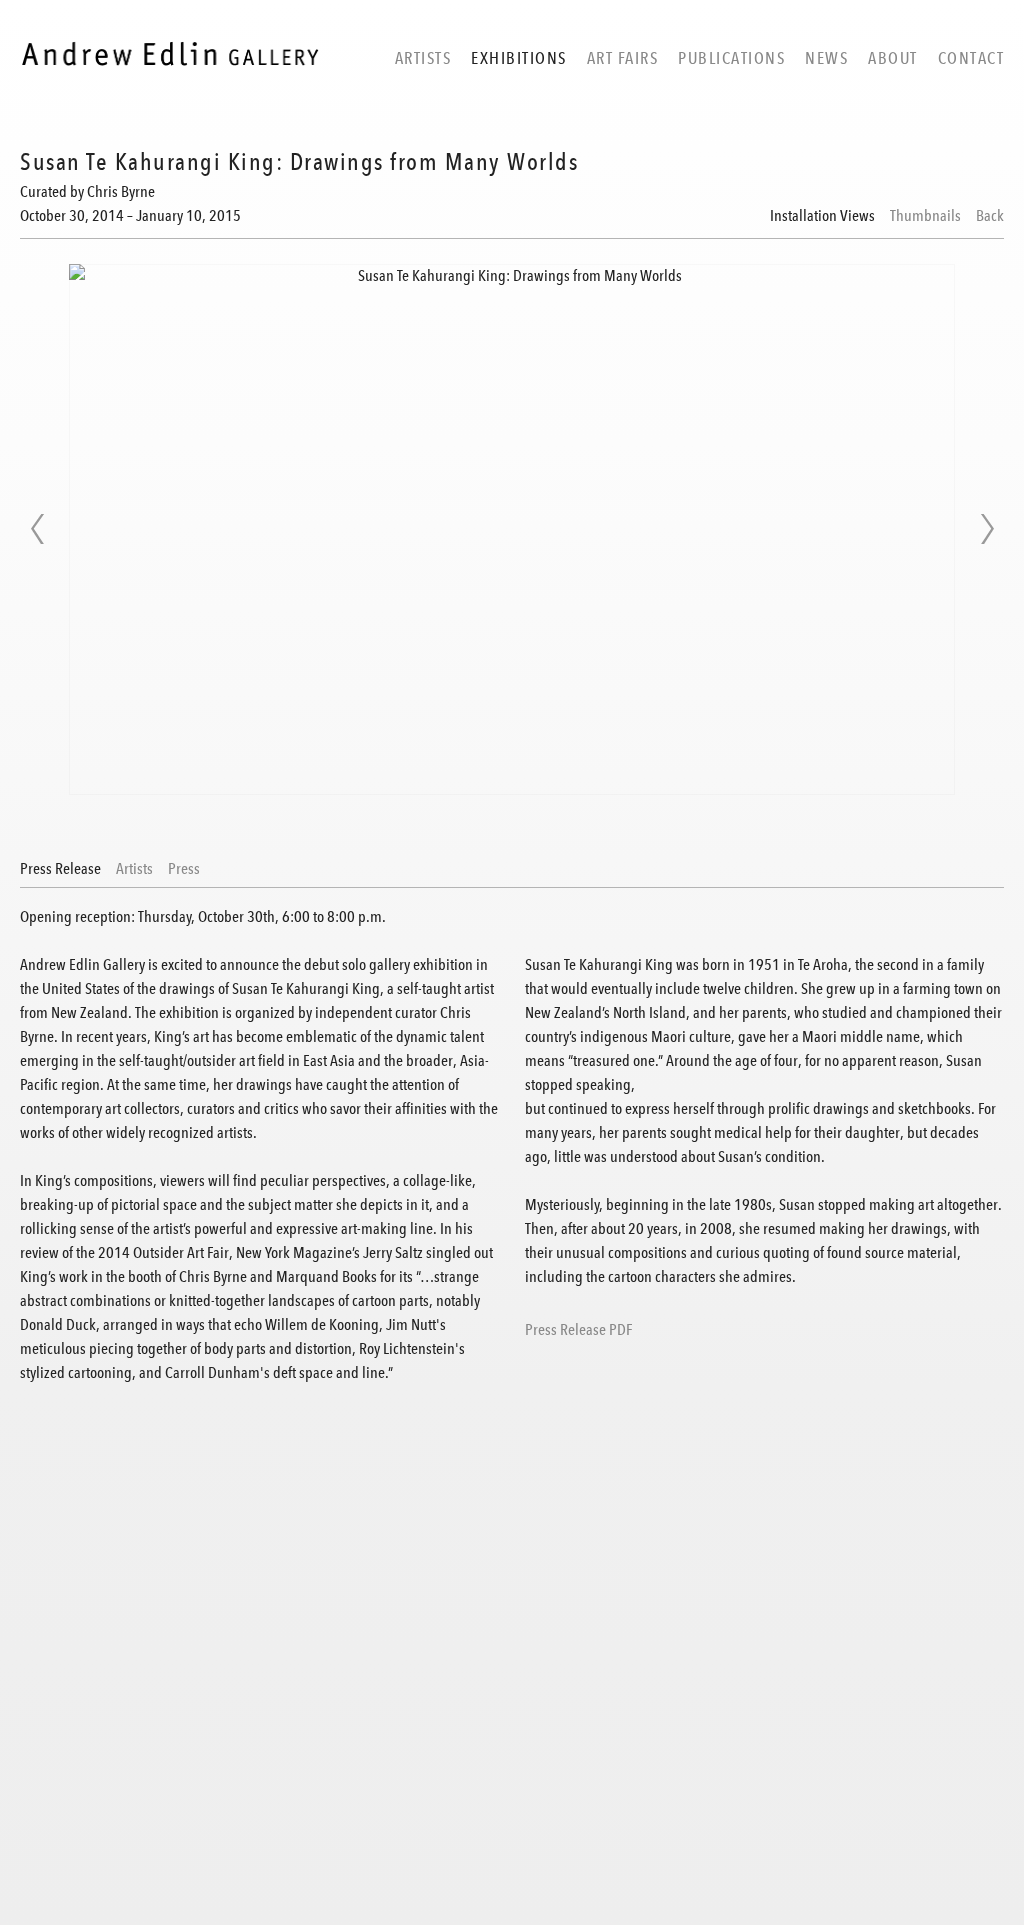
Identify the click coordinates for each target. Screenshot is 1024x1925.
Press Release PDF (578, 1330)
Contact (971, 58)
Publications (731, 58)
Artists (423, 58)
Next (987, 529)
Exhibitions (519, 58)
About (893, 58)
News (826, 58)
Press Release (60, 869)
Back (990, 216)
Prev (37, 529)
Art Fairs (623, 58)
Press (184, 869)
